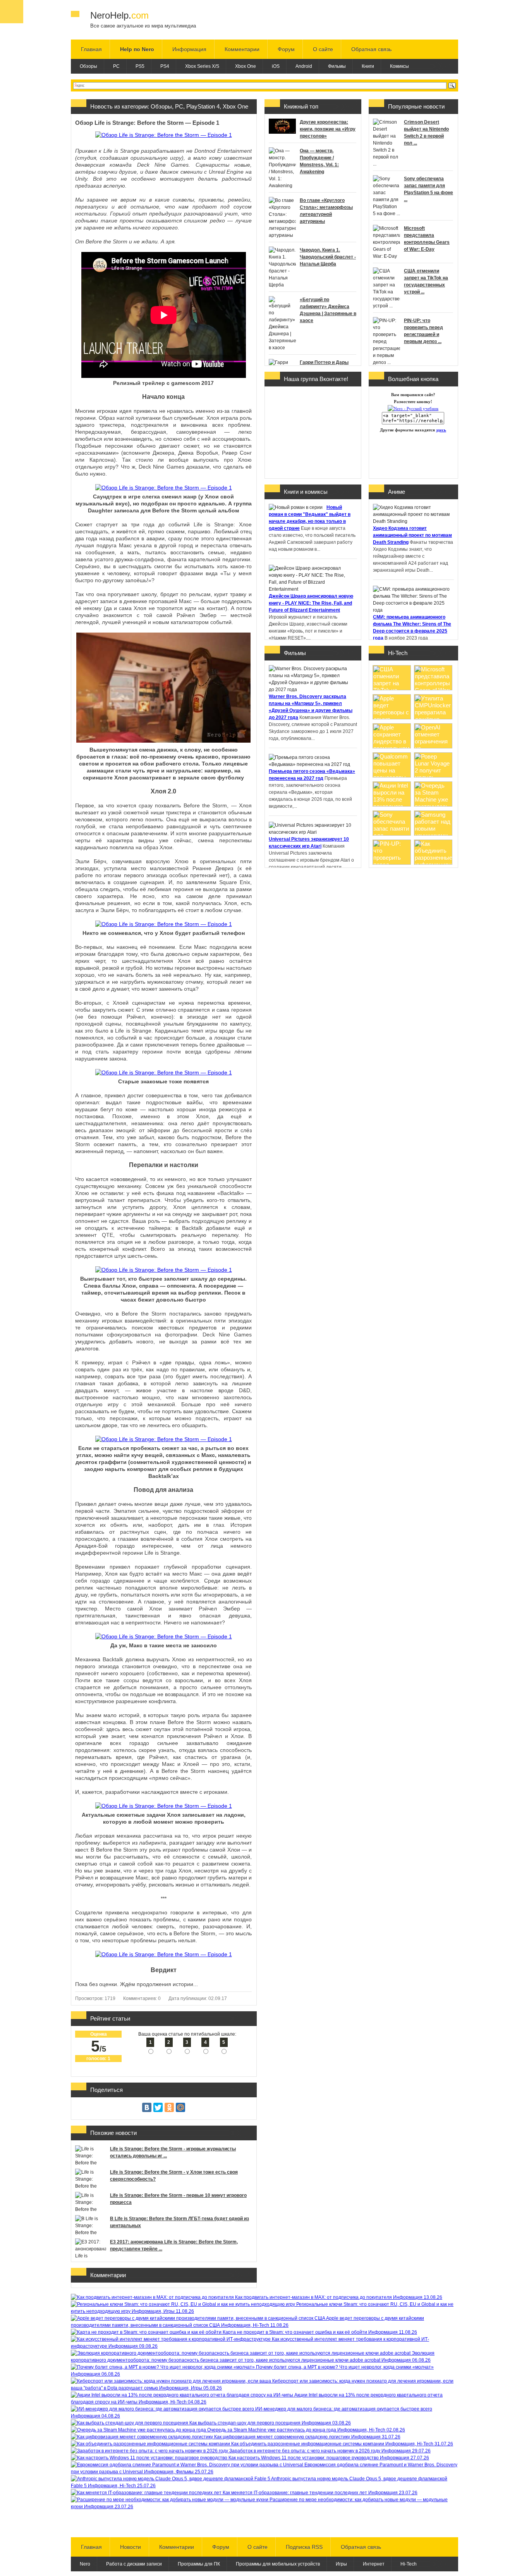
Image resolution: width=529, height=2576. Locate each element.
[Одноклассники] (169, 2107)
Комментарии (242, 49)
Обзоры (88, 66)
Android (304, 66)
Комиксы (399, 66)
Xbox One (246, 66)
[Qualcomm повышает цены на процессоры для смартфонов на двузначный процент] (392, 775)
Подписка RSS (304, 2547)
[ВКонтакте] (147, 2107)
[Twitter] (158, 2107)
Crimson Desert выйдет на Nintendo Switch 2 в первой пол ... (426, 133)
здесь (441, 430)
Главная (91, 49)
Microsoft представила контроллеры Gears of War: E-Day (427, 239)
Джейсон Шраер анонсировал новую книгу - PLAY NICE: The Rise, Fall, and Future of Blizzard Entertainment (311, 603)
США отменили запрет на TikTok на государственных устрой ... (426, 281)
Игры (341, 2564)
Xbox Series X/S (202, 66)
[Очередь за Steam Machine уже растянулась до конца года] (433, 804)
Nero (85, 2564)
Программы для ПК (199, 2564)
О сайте (323, 49)
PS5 (140, 66)
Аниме (397, 492)
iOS (276, 66)
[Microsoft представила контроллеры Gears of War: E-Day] (433, 688)
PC (116, 66)
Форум (286, 49)
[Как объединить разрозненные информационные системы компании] (433, 863)
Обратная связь (371, 49)
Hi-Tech (398, 653)
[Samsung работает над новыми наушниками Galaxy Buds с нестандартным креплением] (433, 834)
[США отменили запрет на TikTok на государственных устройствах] (392, 688)
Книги (368, 66)
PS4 (165, 66)
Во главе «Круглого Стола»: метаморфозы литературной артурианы (326, 211)
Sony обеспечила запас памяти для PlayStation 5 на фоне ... (429, 189)
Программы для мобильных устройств (278, 2564)
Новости (131, 2547)
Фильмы (337, 66)
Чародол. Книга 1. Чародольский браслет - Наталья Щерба (328, 257)
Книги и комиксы (306, 492)
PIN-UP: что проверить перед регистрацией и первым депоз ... (423, 331)
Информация (189, 49)
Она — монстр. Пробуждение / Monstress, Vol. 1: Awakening (319, 161)
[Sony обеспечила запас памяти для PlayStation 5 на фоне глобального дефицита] (392, 834)
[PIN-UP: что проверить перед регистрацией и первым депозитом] (392, 863)
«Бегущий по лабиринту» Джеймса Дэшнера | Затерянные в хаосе (328, 310)
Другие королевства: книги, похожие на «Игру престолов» (328, 129)
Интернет (374, 2564)
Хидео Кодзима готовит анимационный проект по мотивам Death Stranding (412, 535)
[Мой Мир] (180, 2107)
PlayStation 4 (203, 106)
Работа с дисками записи (134, 2564)
